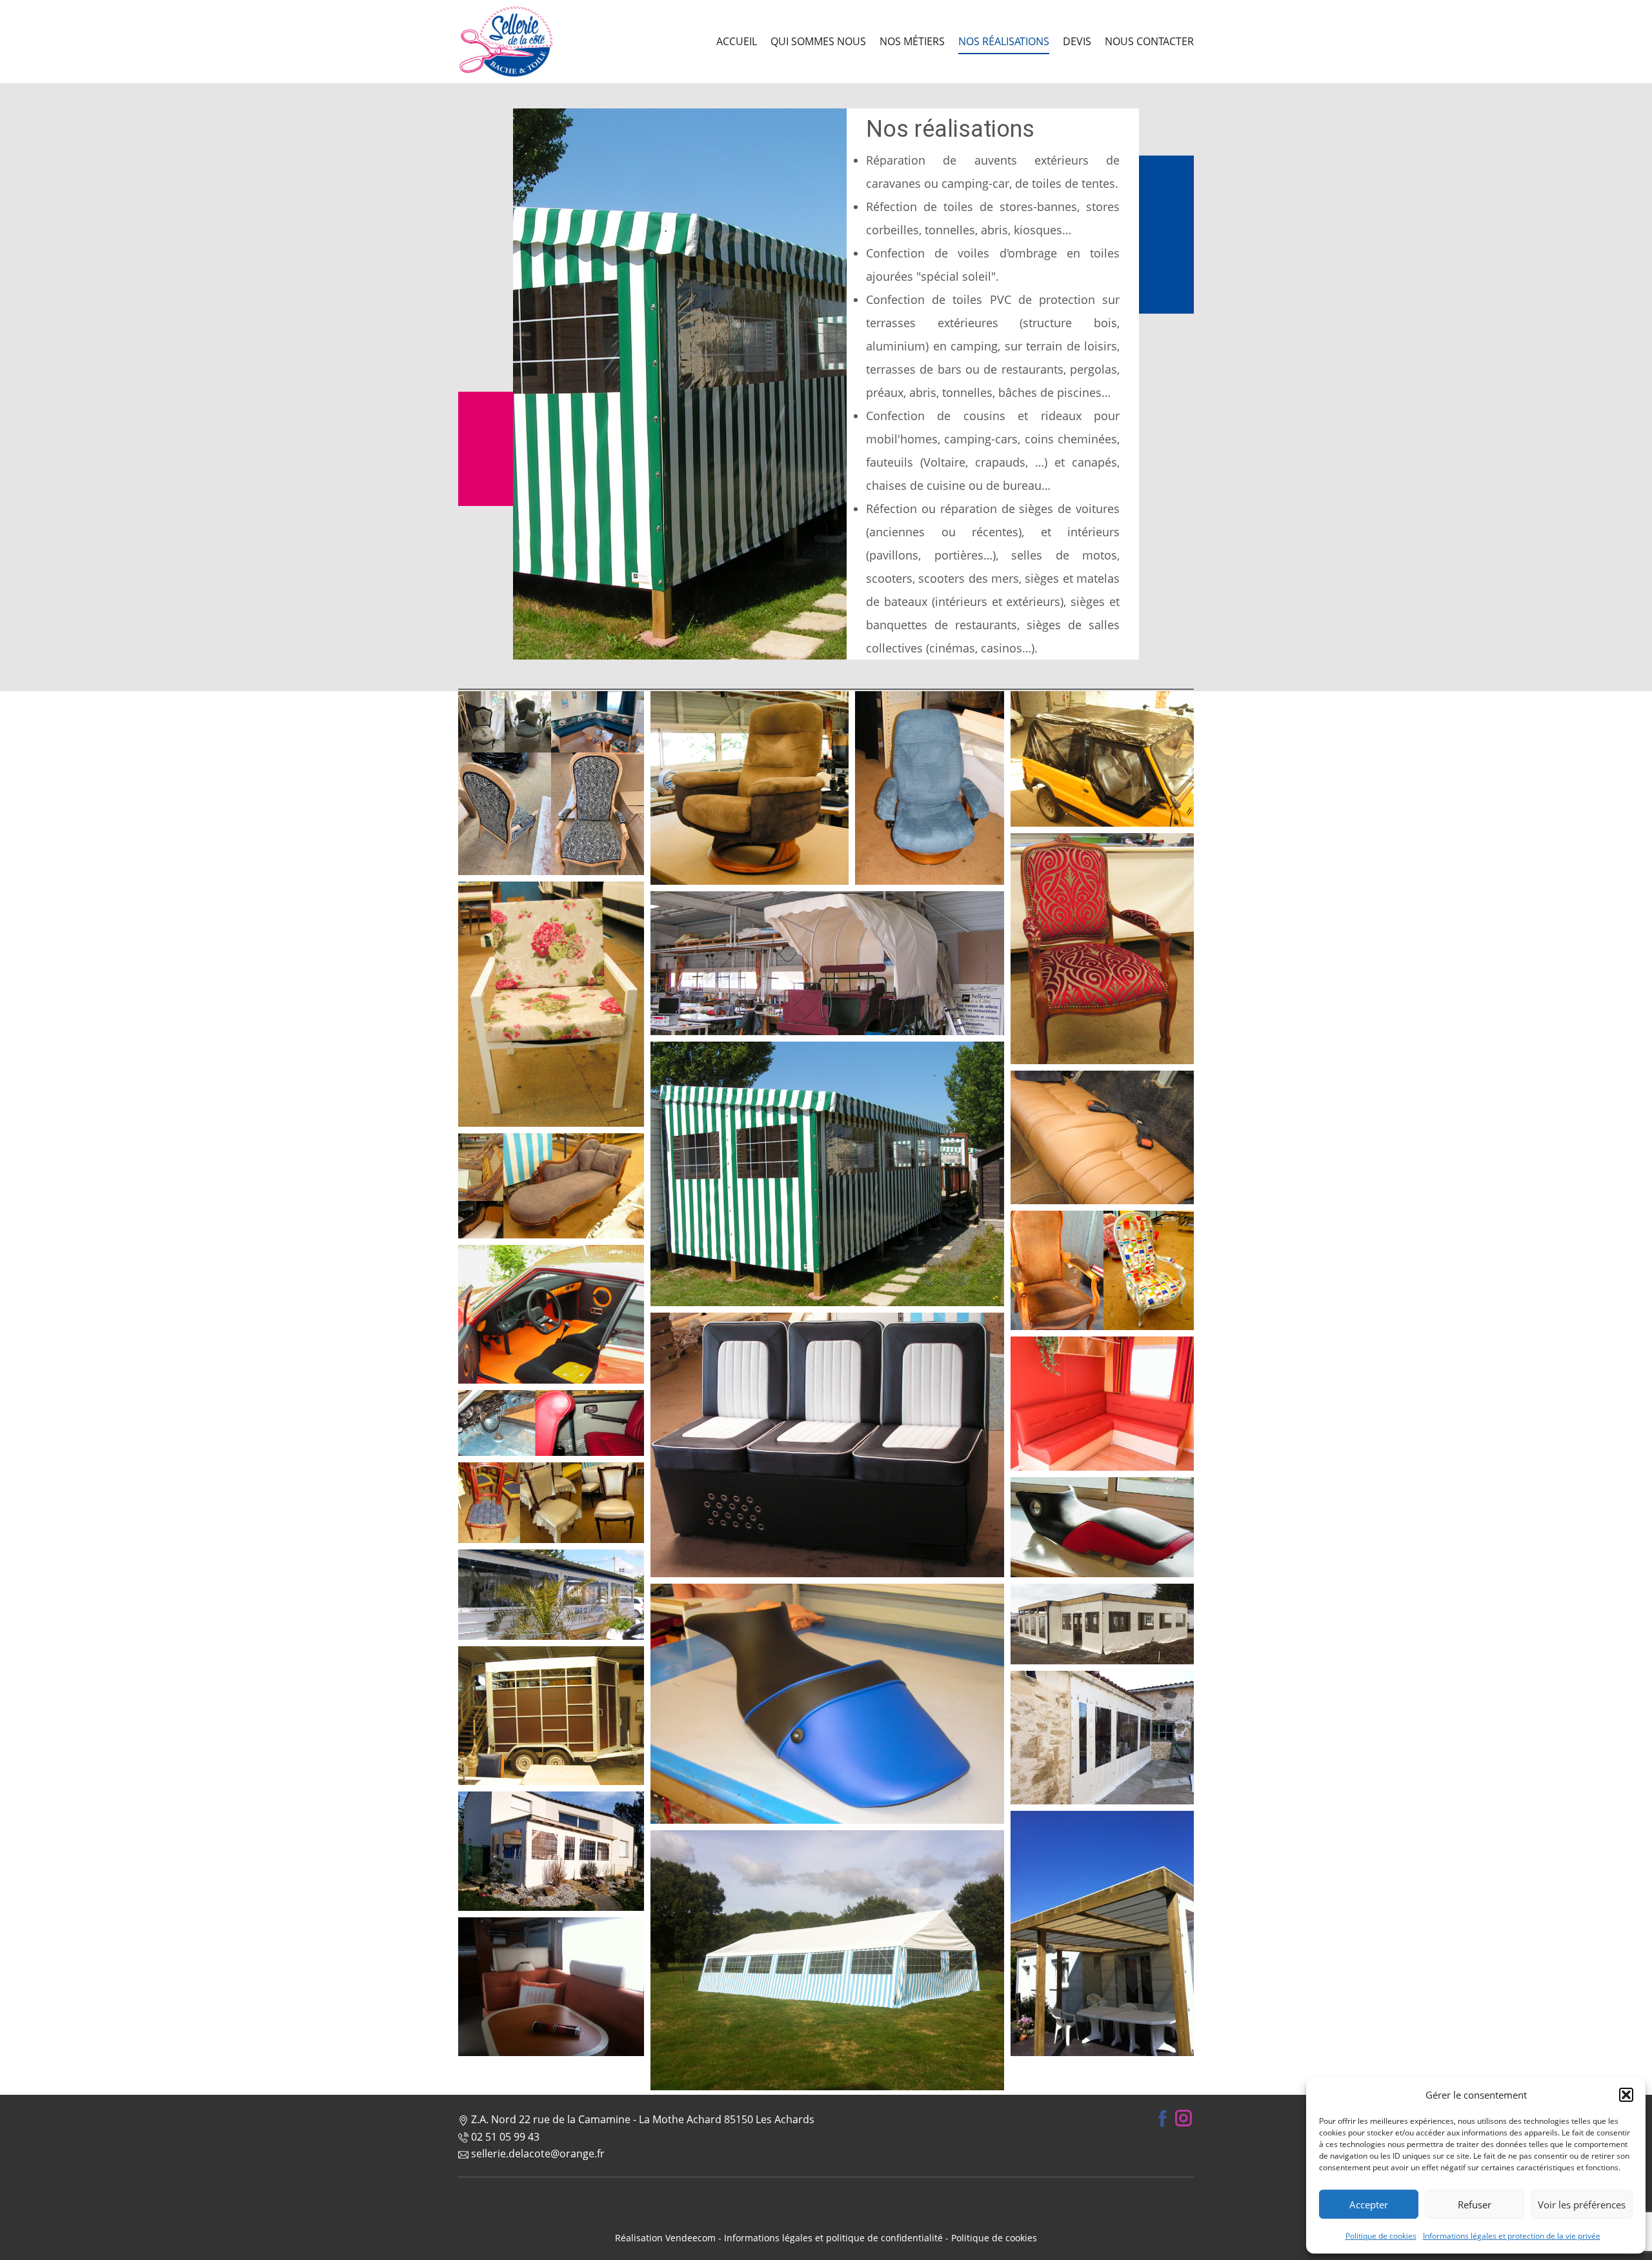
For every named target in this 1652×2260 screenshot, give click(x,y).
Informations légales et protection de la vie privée (1512, 2236)
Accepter (1369, 2205)
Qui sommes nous (818, 41)
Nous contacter (1149, 41)
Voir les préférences (1582, 2205)
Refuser (1475, 2205)
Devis (1077, 41)
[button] (1626, 2095)
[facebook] (1163, 2118)
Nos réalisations (1004, 41)
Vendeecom (690, 2238)
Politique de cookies (1381, 2236)
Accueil (737, 41)
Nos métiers (912, 41)
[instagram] (1184, 2118)
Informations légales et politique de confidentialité (833, 2238)
